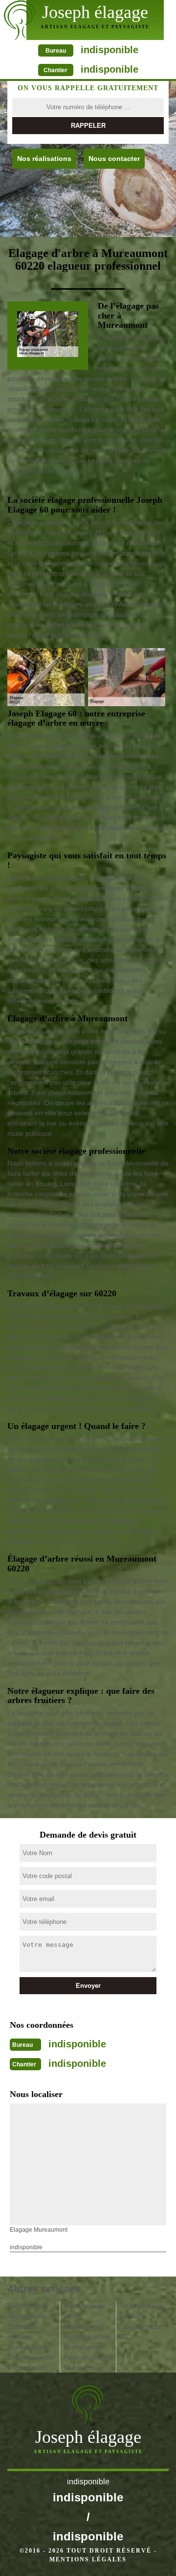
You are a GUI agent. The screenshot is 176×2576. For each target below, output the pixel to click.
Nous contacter (114, 159)
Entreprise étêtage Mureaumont (27, 2337)
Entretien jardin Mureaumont (31, 2362)
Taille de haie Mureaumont (28, 2311)
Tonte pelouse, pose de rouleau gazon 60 (142, 2321)
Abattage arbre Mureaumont (87, 2342)
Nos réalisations (44, 159)
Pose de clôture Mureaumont (88, 2362)
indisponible (110, 50)
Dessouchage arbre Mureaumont (85, 2316)
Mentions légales (88, 2559)
